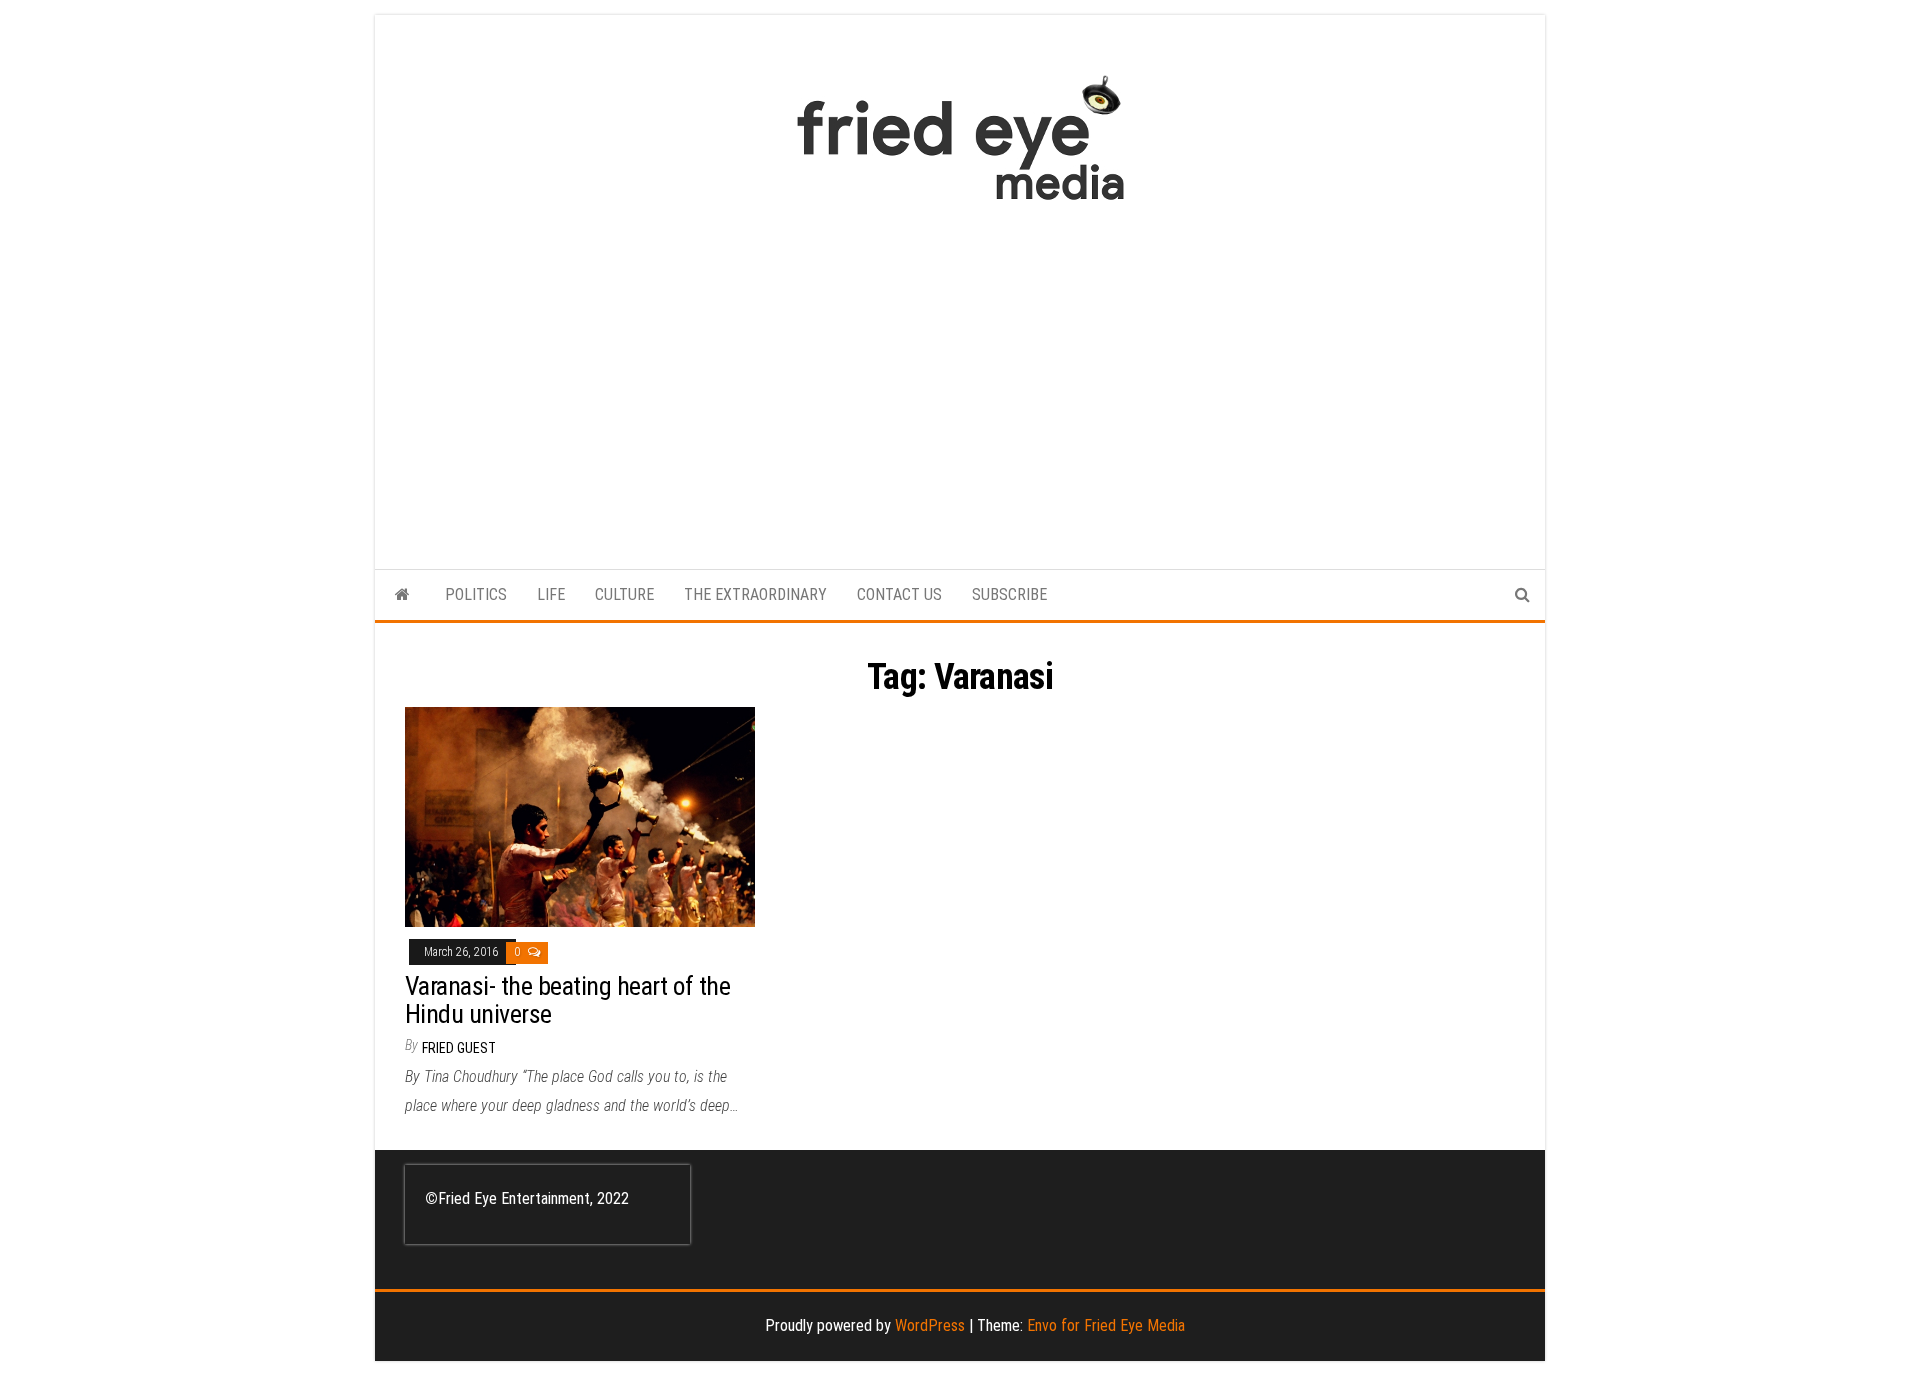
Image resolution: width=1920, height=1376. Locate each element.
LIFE (551, 594)
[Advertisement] (960, 375)
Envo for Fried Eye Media (1106, 1325)
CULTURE (624, 594)
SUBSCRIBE (1009, 594)
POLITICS (476, 594)
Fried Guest (459, 1048)
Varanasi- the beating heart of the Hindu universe (567, 1000)
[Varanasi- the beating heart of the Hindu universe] (580, 816)
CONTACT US (899, 594)
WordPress (930, 1325)
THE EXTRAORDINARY (755, 594)
